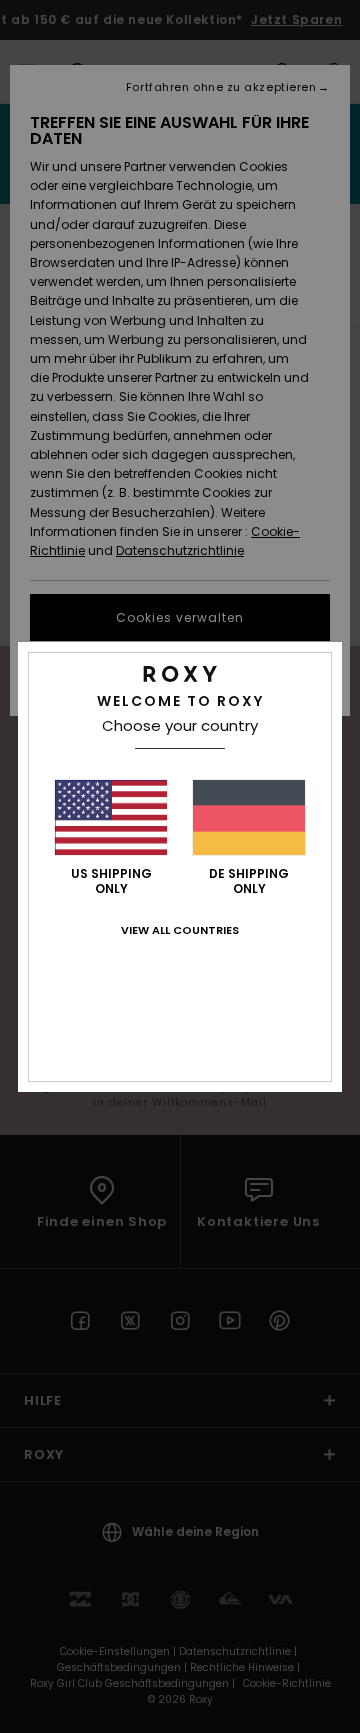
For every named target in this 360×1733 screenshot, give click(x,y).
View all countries (180, 930)
